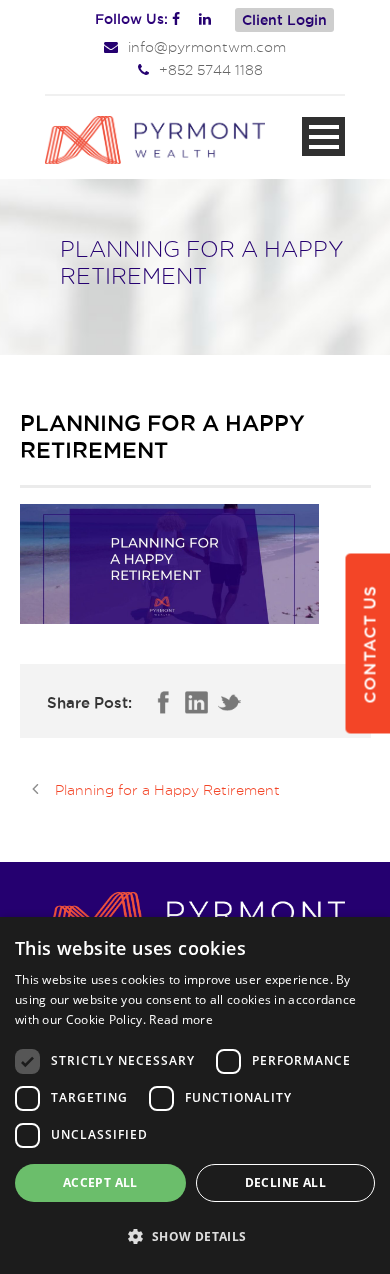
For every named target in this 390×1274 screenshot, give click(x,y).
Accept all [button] (100, 1182)
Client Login (284, 20)
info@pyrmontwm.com (207, 46)
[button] (195, 1237)
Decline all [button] (285, 1182)
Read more (181, 1019)
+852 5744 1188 (211, 69)
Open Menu (323, 136)
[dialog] (195, 1095)
